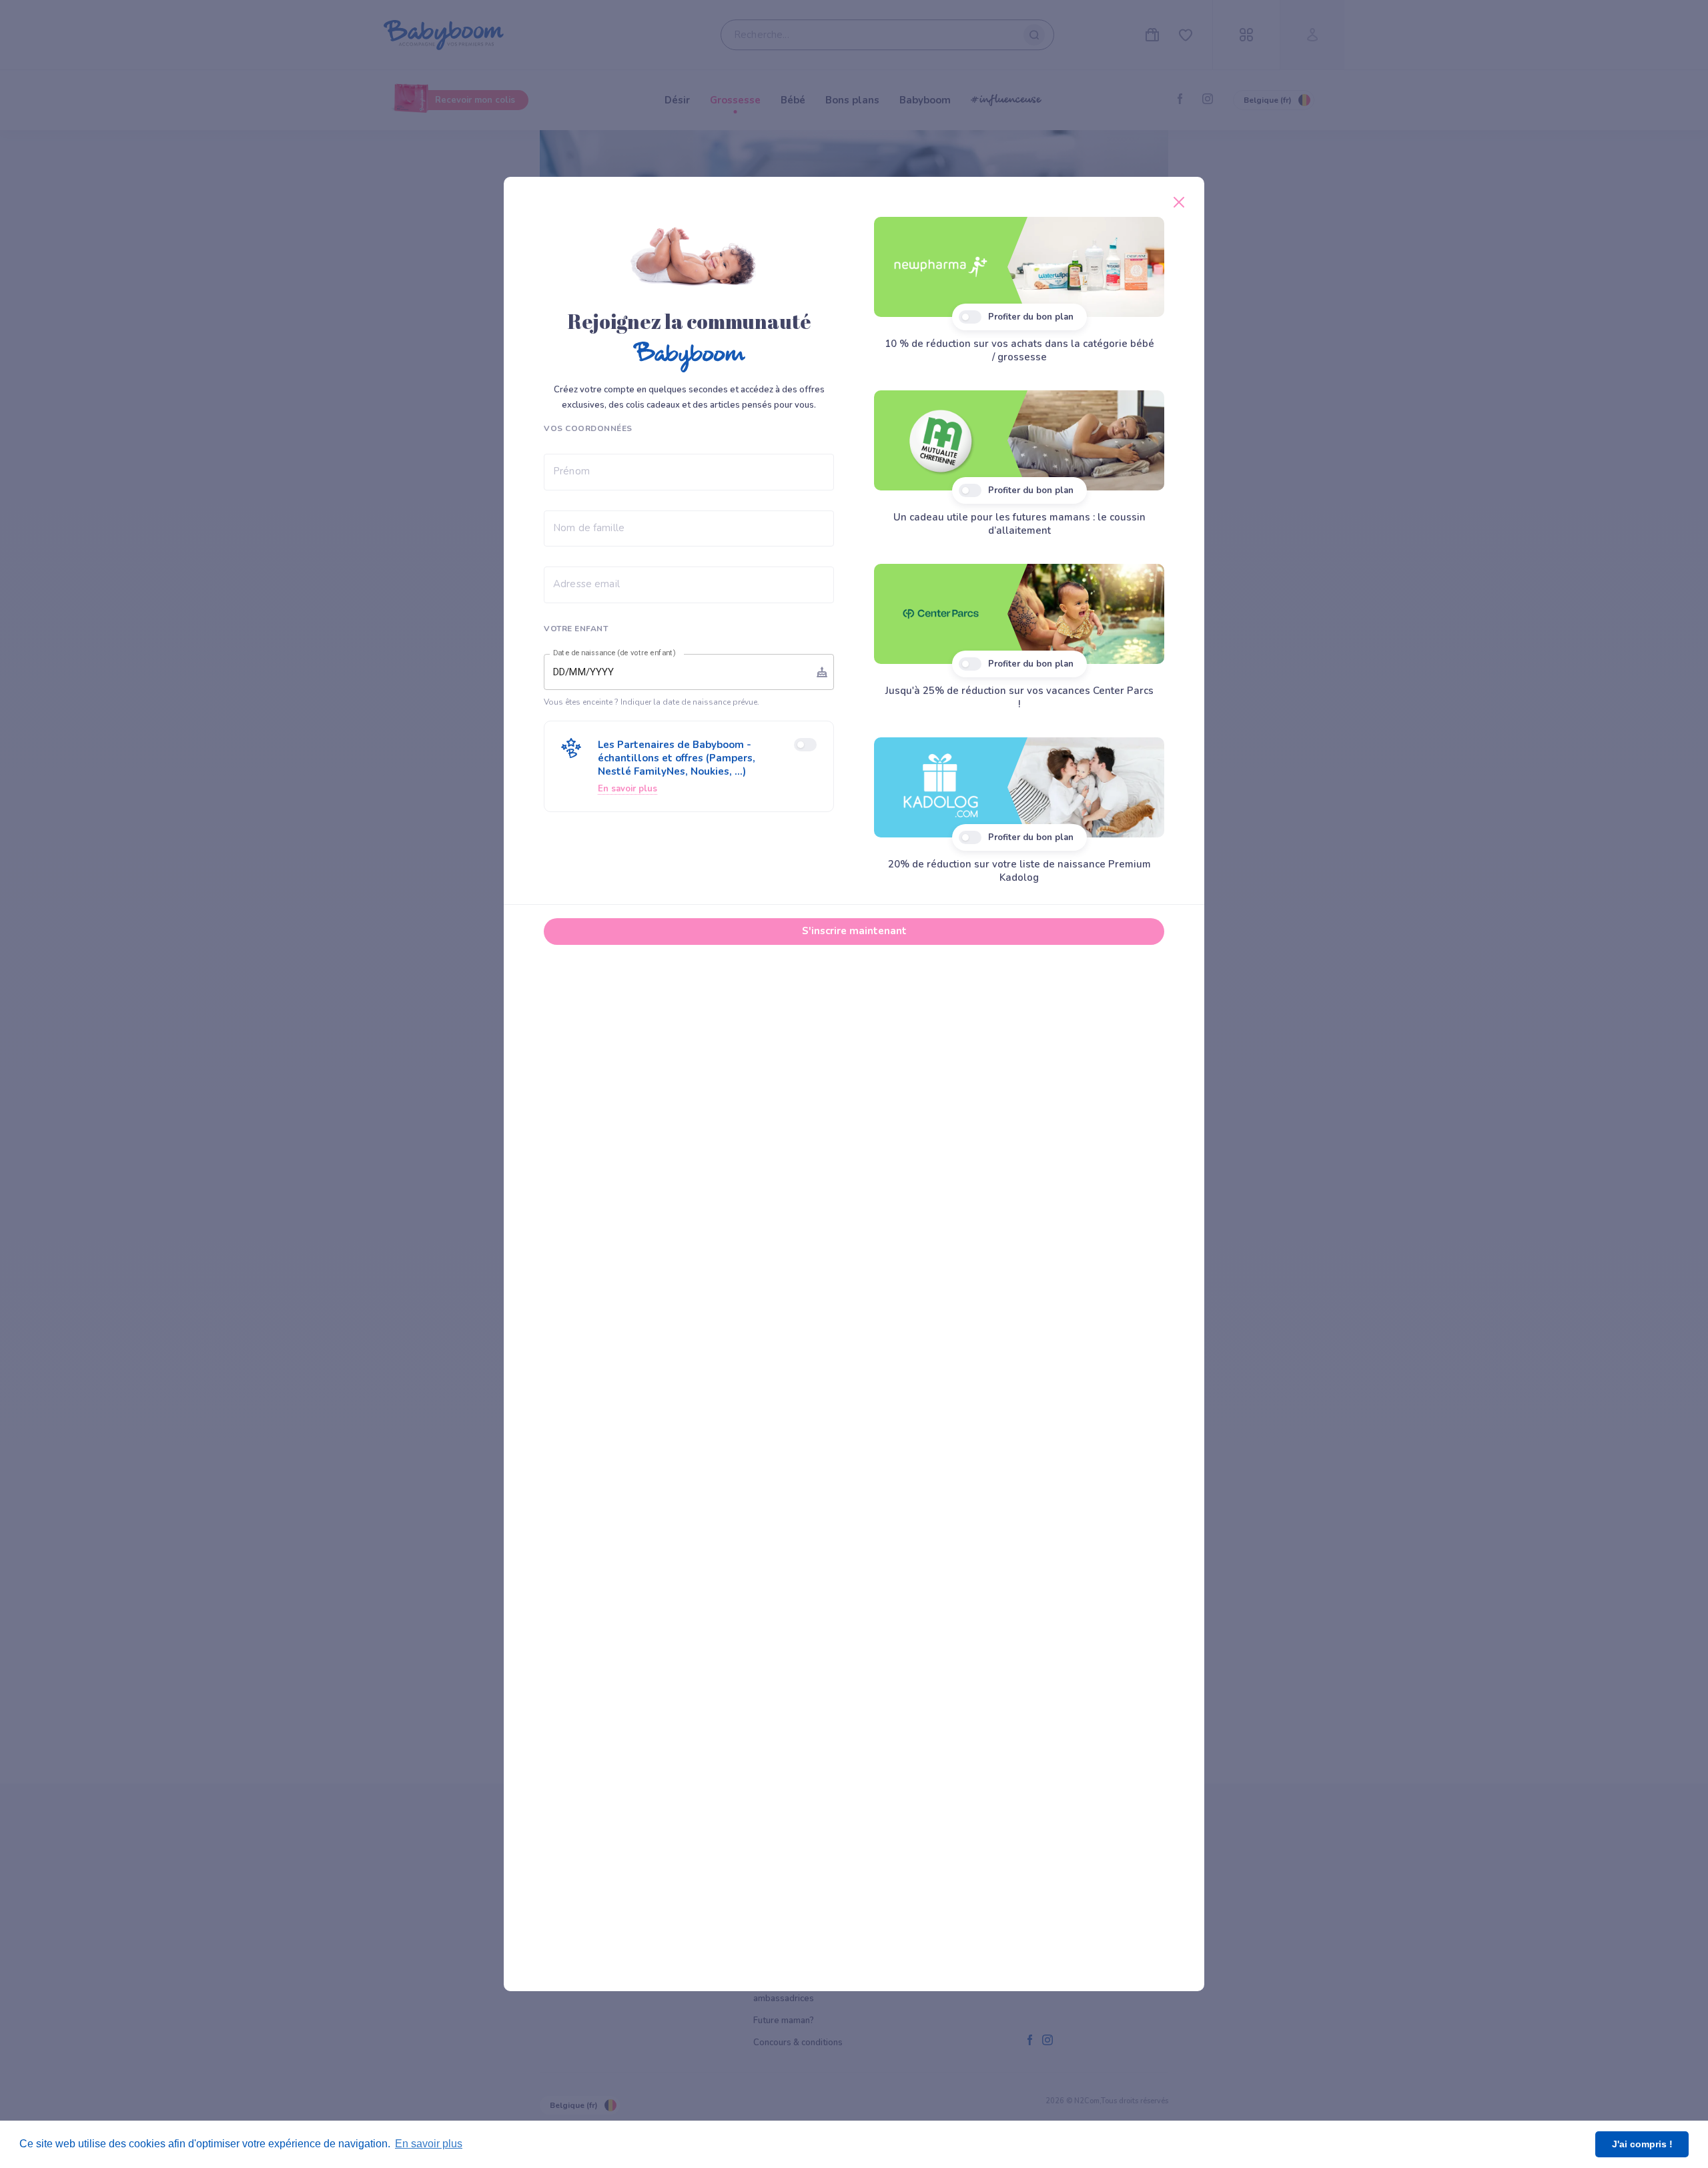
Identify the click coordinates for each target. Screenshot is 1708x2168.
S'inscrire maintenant (854, 931)
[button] (689, 766)
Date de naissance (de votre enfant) (614, 653)
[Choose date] (822, 672)
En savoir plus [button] (429, 2144)
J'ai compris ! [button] (1642, 2144)
